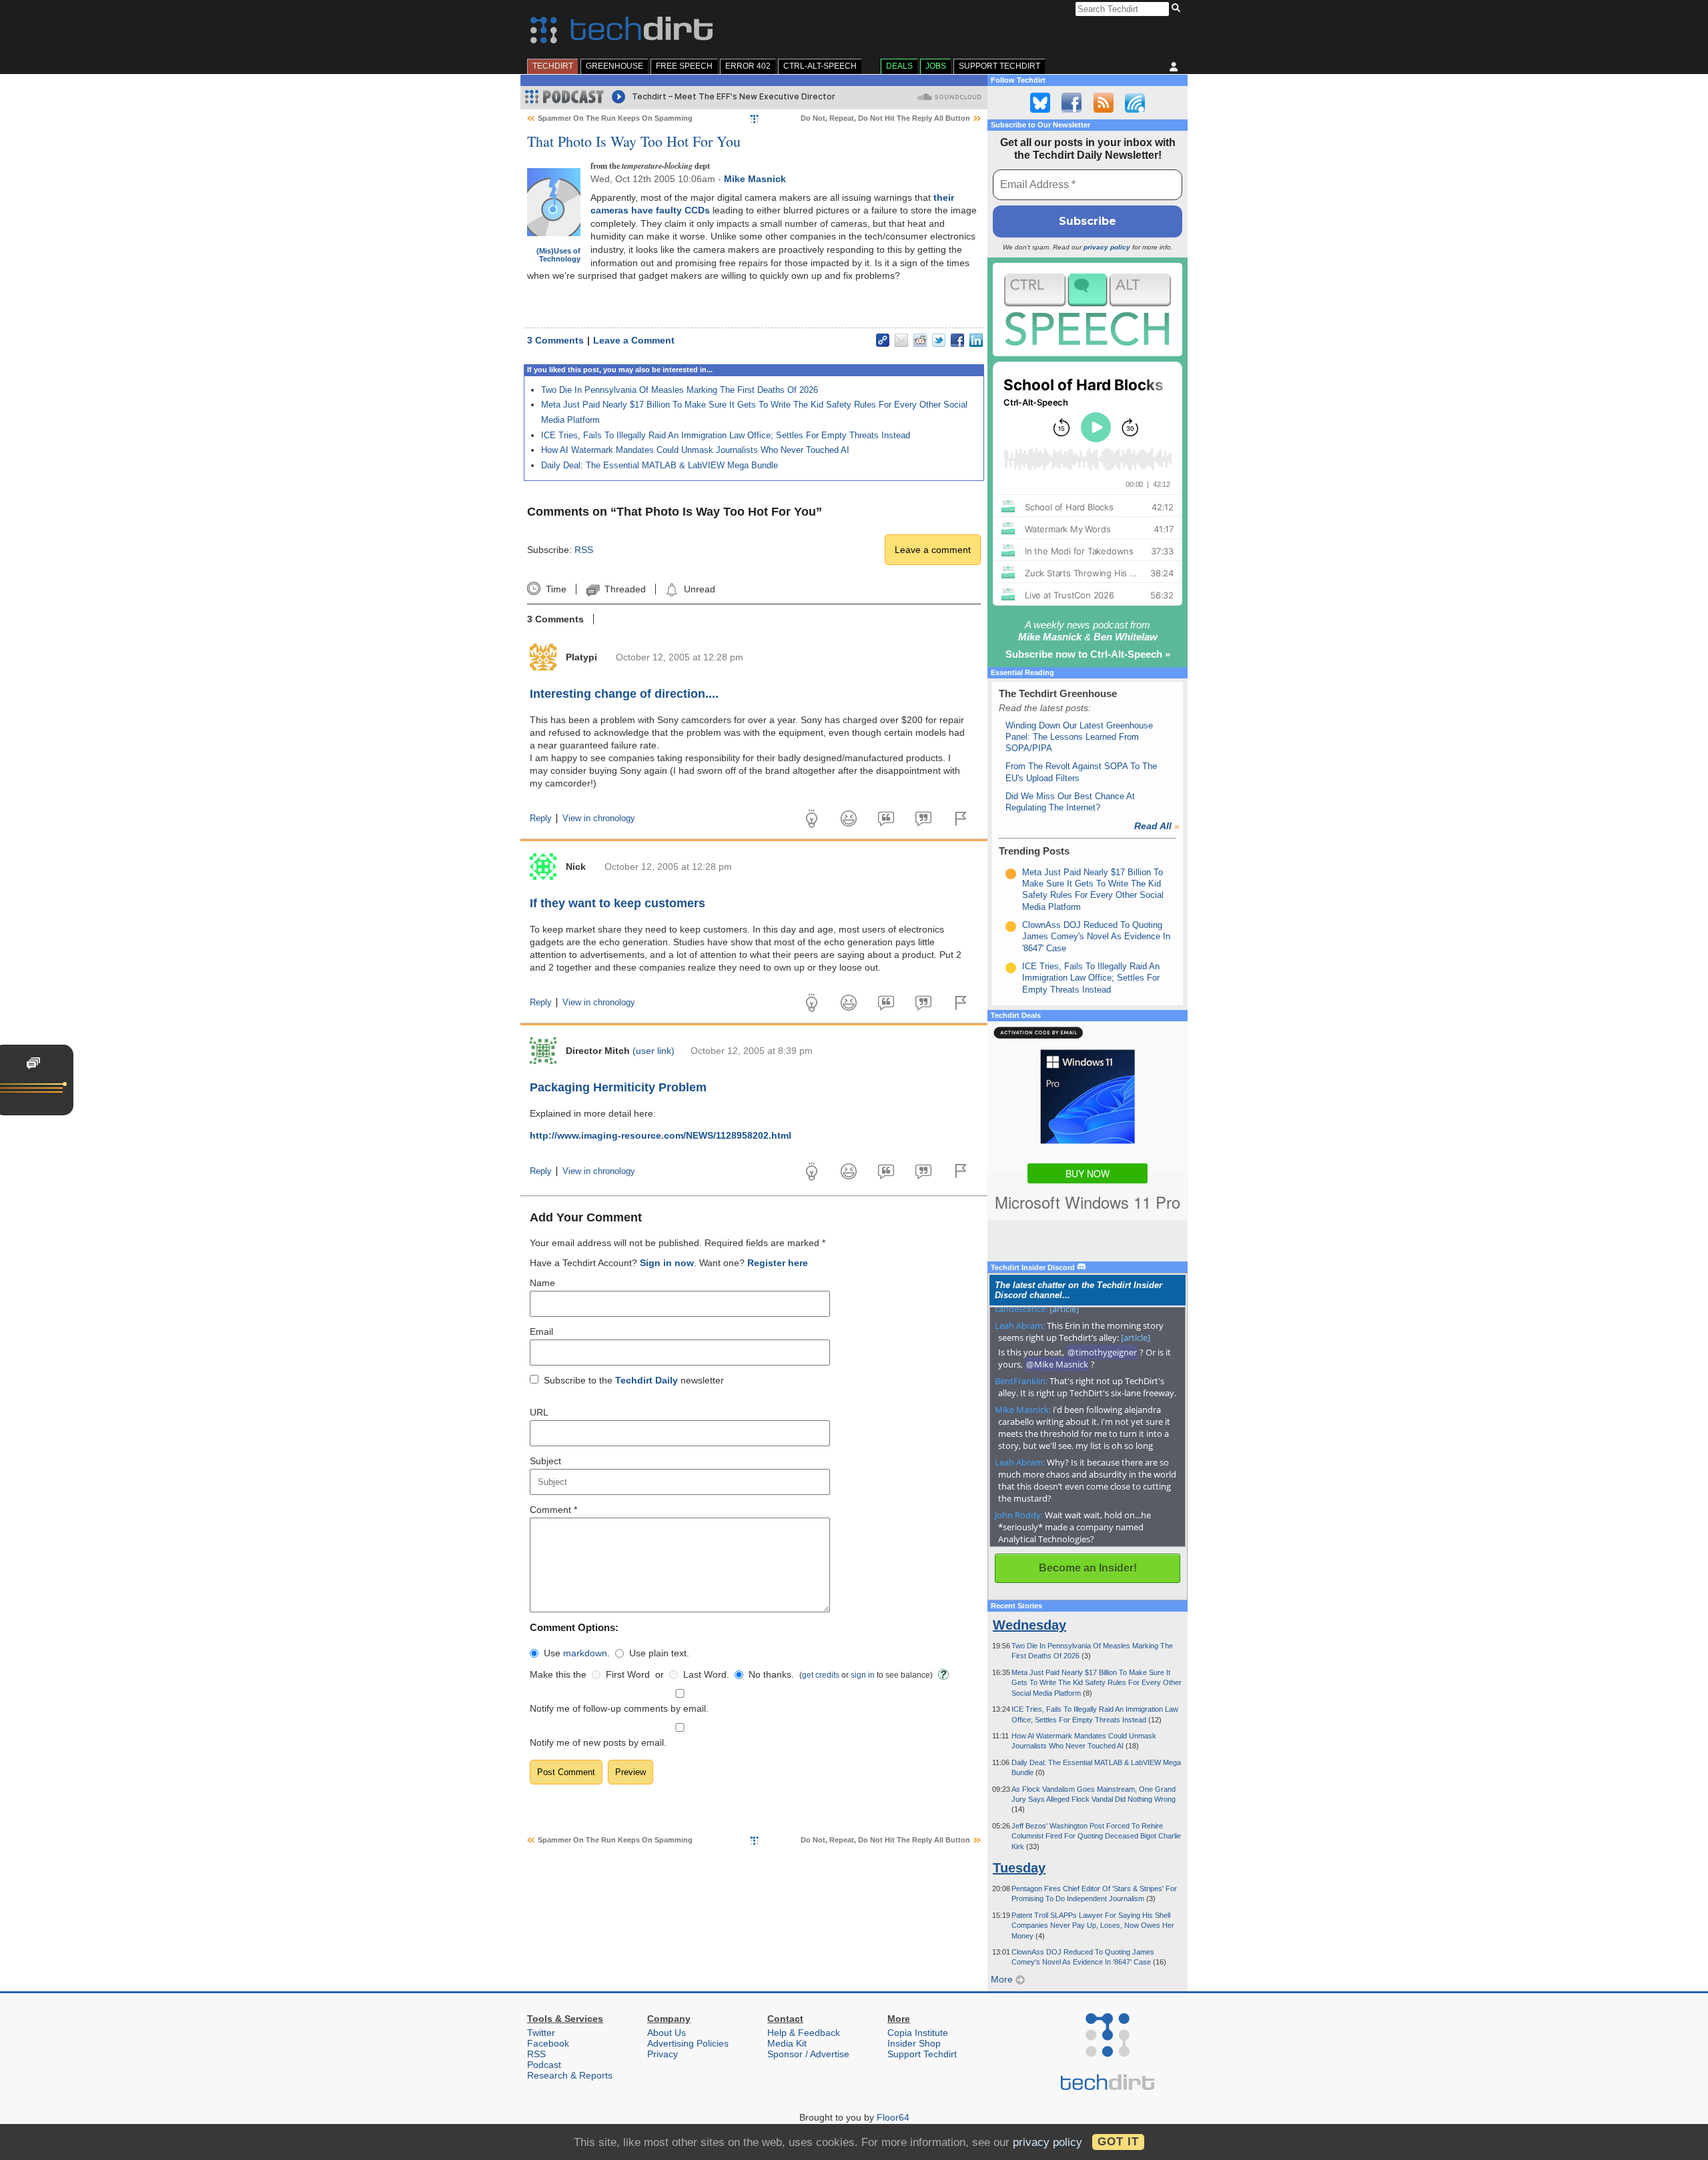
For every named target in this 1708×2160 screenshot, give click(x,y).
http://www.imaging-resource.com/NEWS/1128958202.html (661, 1135)
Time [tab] (556, 589)
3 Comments (555, 340)
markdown (585, 1653)
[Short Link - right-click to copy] (883, 340)
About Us (667, 2033)
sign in (863, 1675)
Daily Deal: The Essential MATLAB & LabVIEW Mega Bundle (660, 465)
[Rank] (1011, 874)
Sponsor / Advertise (808, 2054)
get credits (821, 1675)
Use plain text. (659, 1653)
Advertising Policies (688, 2043)
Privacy (663, 2054)
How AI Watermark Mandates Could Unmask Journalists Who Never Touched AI (695, 450)
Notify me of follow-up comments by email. (619, 1708)
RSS (584, 550)
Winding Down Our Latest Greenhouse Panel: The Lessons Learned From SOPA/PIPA (1079, 737)
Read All (1157, 826)
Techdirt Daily (647, 1380)
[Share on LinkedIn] (976, 340)
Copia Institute (918, 2033)
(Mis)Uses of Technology (558, 255)
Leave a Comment (634, 340)
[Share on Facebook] (957, 340)
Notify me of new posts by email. (598, 1742)
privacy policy (1107, 247)
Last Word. (706, 1674)
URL (539, 1412)
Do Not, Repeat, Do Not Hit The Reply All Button (885, 118)
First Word (628, 1674)
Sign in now (667, 1263)
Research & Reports (570, 2075)
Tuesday (1019, 1868)
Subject (545, 1461)
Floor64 (893, 2117)
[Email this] (901, 340)
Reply (541, 819)
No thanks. (771, 1674)
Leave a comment (933, 550)
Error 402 (748, 66)
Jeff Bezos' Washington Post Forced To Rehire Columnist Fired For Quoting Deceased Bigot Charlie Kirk (1096, 1836)
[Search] (1178, 9)
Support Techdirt (999, 66)
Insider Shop (914, 2043)
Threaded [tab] (625, 589)
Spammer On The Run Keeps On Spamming (615, 118)
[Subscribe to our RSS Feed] (1104, 103)
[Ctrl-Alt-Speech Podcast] (1088, 309)
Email (541, 1331)
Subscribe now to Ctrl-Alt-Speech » (1088, 654)
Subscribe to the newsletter (634, 1380)
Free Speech (684, 66)
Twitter (541, 2033)
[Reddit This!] (920, 340)
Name (542, 1283)
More (1003, 1979)
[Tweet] (939, 340)
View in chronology (599, 819)
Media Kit (787, 2043)
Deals (899, 66)
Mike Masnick (755, 179)
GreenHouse (614, 66)
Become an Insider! (1088, 1568)
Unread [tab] (699, 589)
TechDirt (553, 66)
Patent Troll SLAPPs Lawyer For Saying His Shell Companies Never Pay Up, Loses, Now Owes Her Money (1093, 1926)
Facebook (548, 2043)
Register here (778, 1263)
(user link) (654, 1051)
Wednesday (1029, 1625)
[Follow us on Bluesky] (1040, 103)
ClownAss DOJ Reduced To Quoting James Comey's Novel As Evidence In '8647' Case (1096, 937)
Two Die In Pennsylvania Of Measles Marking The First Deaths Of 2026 (680, 390)
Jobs (936, 66)
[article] (1064, 1309)
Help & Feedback (804, 2033)
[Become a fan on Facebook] (1072, 103)
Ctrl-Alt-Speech (820, 66)
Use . (577, 1653)
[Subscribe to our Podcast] (1135, 103)
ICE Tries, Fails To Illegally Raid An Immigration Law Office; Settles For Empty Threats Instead (726, 435)
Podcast (544, 2065)
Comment (553, 1510)
